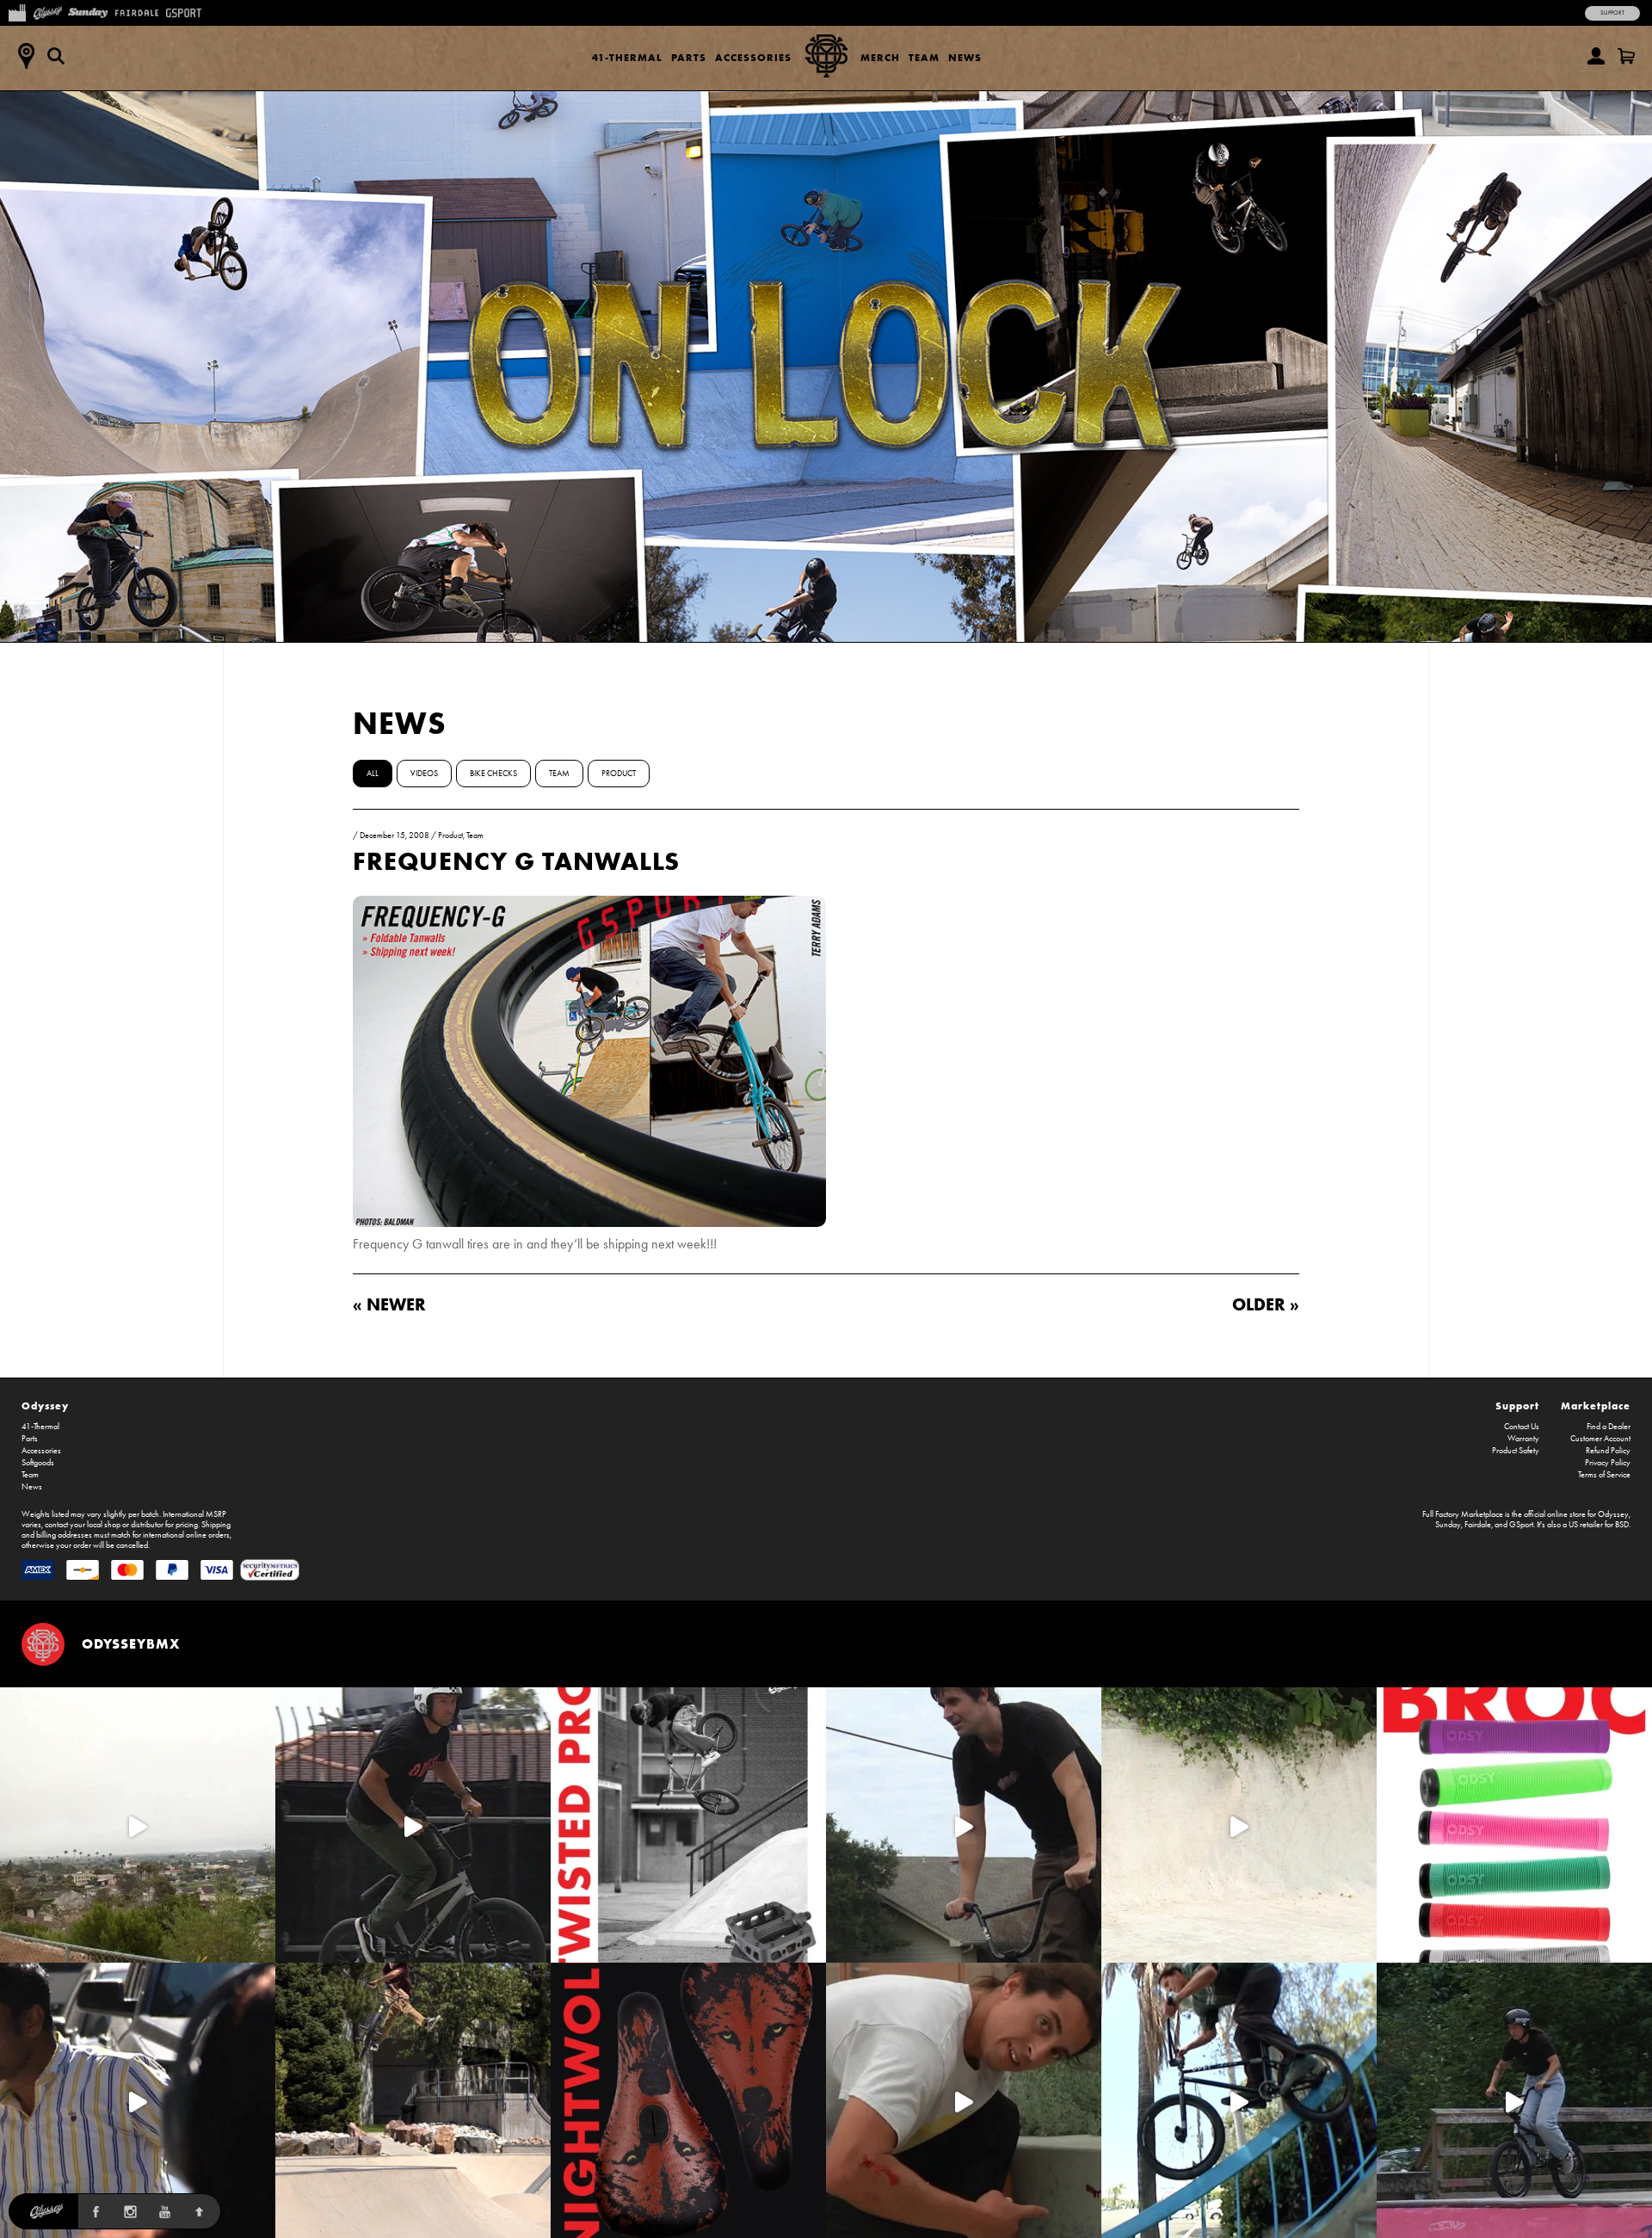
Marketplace (1596, 1406)
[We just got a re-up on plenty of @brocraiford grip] (1514, 1825)
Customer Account (1600, 1439)
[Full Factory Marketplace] (17, 11)
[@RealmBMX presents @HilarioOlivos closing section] (1239, 2100)
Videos (424, 774)
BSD (1622, 1525)
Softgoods (38, 1463)
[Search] (56, 56)
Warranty (1523, 1439)
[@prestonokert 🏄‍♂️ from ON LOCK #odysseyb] (138, 1825)
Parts (689, 57)
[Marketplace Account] (1596, 56)
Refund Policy (1608, 1451)
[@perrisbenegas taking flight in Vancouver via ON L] (1514, 2100)
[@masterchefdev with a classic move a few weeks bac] (413, 2100)
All (373, 774)
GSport (1521, 1525)
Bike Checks (493, 774)
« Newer (389, 1304)
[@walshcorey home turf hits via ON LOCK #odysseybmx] (1239, 1825)
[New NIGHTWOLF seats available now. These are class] (688, 2100)
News (965, 57)
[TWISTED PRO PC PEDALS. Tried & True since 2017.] (688, 1825)
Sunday (1448, 1525)
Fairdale (1478, 1525)
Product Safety (1516, 1451)
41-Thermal (627, 57)
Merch (880, 57)
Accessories (753, 57)
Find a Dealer (1609, 1427)
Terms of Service (1604, 1475)
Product (619, 774)
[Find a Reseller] (26, 56)
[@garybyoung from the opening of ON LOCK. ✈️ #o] (413, 1825)
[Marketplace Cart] (1626, 56)
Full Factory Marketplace (1463, 1514)
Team (924, 57)
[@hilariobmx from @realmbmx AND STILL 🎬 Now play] (138, 2100)
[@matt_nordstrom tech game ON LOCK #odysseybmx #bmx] (964, 1825)
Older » (1266, 1304)
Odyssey (45, 1406)
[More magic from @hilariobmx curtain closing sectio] (964, 2100)
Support (1612, 13)
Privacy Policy (1608, 1463)
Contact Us (1522, 1427)
